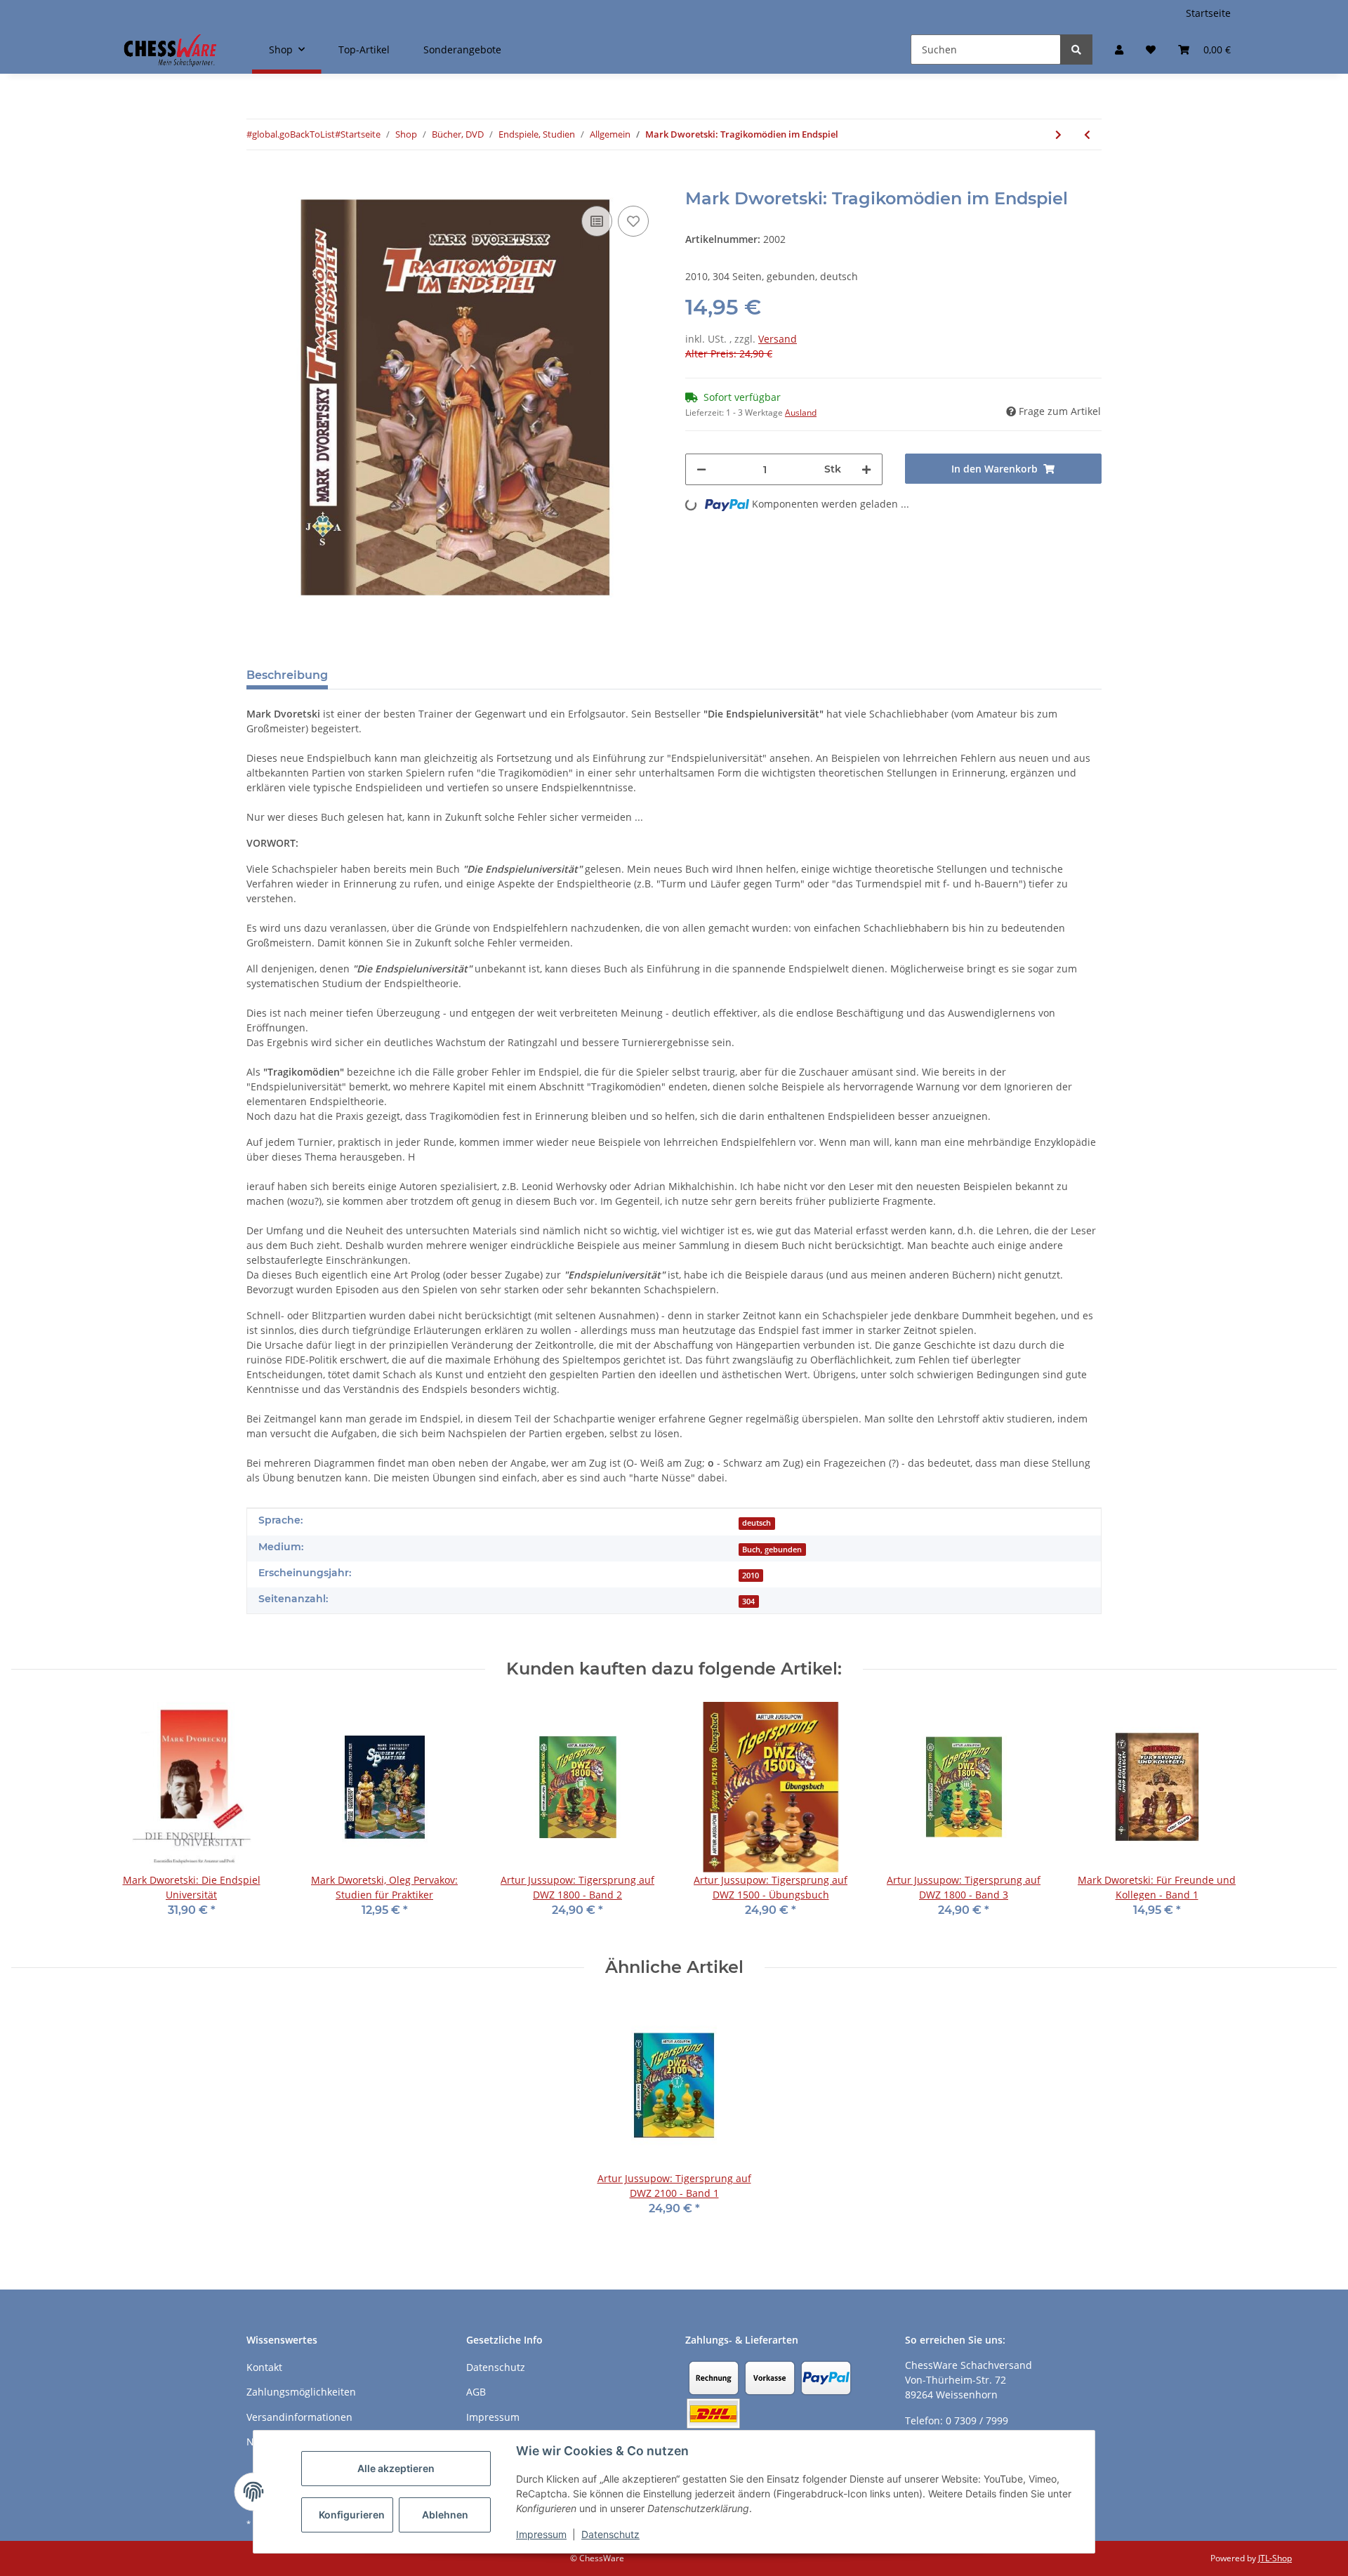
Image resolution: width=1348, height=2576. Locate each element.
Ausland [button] (801, 412)
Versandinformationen (299, 2417)
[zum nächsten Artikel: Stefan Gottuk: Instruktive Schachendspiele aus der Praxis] (1058, 134)
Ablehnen (445, 2515)
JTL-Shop (1275, 2558)
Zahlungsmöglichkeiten (301, 2392)
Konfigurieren (352, 2515)
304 (748, 1601)
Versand (778, 339)
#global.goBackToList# (293, 134)
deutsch (756, 1523)
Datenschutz (610, 2534)
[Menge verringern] (701, 469)
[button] (1119, 49)
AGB (476, 2392)
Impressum (541, 2534)
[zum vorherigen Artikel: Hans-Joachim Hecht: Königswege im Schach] (1087, 134)
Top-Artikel (364, 49)
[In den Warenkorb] (258, 181)
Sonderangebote (462, 49)
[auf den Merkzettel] (633, 221)
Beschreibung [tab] (287, 675)
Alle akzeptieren (396, 2468)
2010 (751, 1576)
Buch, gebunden (772, 1550)
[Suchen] (1076, 49)
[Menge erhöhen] (866, 469)
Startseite (1208, 13)
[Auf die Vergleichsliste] (597, 221)
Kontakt (264, 2367)
